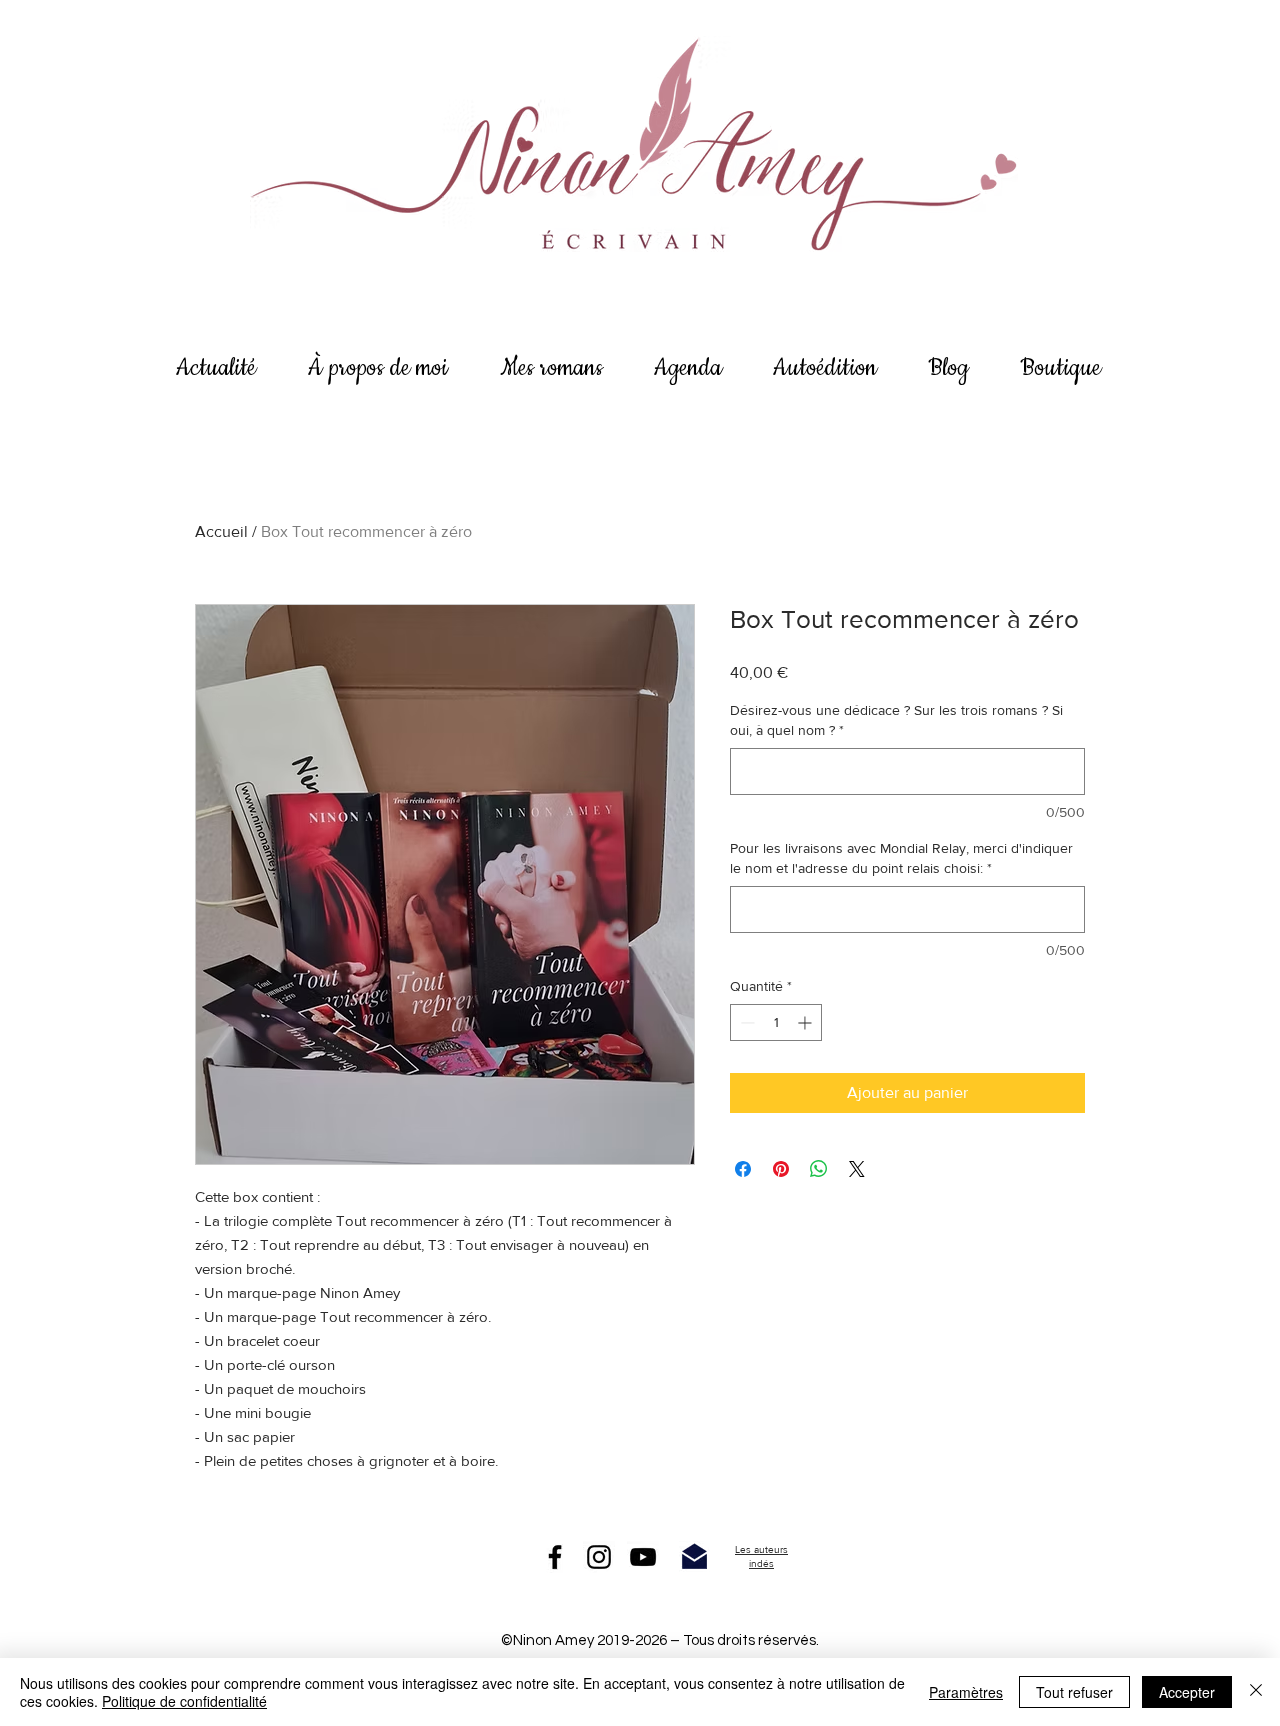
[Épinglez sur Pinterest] (781, 1169)
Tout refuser (1074, 1692)
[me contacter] (694, 1557)
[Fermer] (1256, 1692)
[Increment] (806, 1022)
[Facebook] (555, 1557)
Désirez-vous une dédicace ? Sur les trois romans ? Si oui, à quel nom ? (896, 720)
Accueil (221, 531)
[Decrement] (745, 1022)
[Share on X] (857, 1169)
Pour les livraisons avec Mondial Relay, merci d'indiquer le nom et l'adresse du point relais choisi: (901, 858)
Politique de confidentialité (184, 1701)
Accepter (1187, 1692)
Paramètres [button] (966, 1692)
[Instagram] (599, 1557)
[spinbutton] (776, 1022)
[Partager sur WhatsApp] (819, 1169)
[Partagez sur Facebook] (743, 1169)
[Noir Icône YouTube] (643, 1557)
